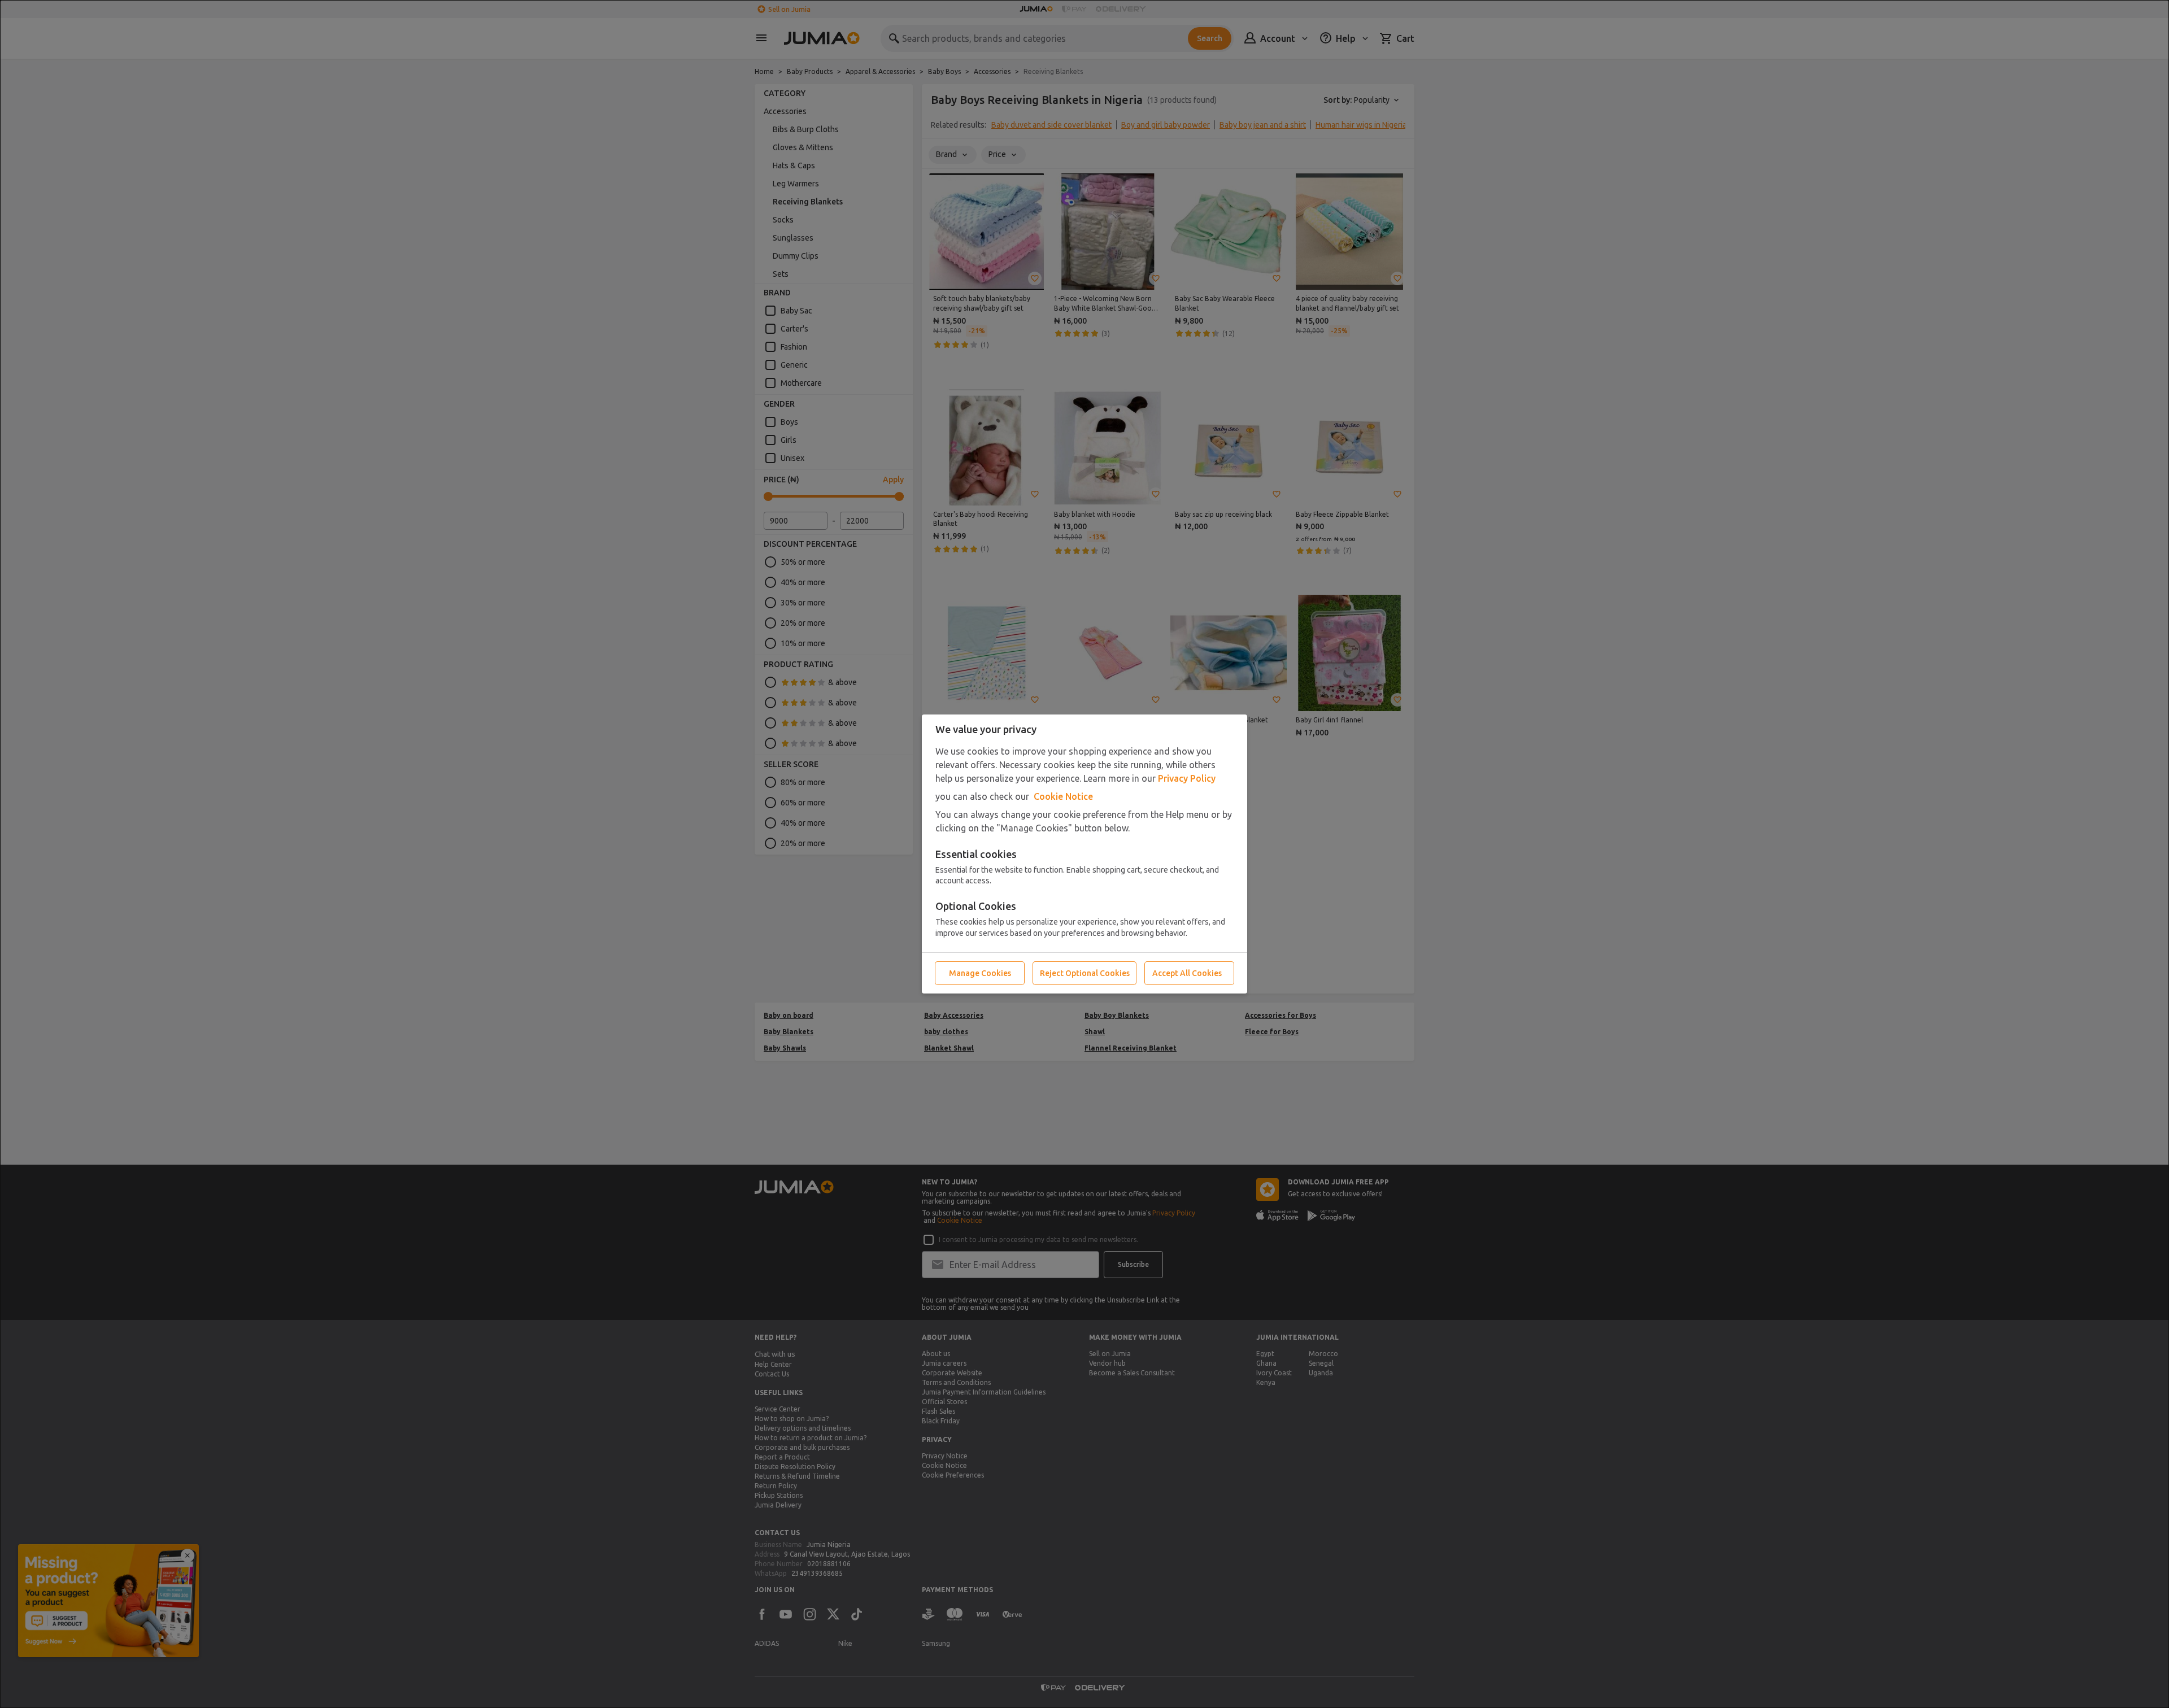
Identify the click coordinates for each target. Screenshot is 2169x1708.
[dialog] (1084, 854)
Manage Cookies (980, 973)
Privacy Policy (1187, 778)
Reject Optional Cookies (1085, 973)
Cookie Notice (1063, 796)
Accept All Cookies (1187, 973)
